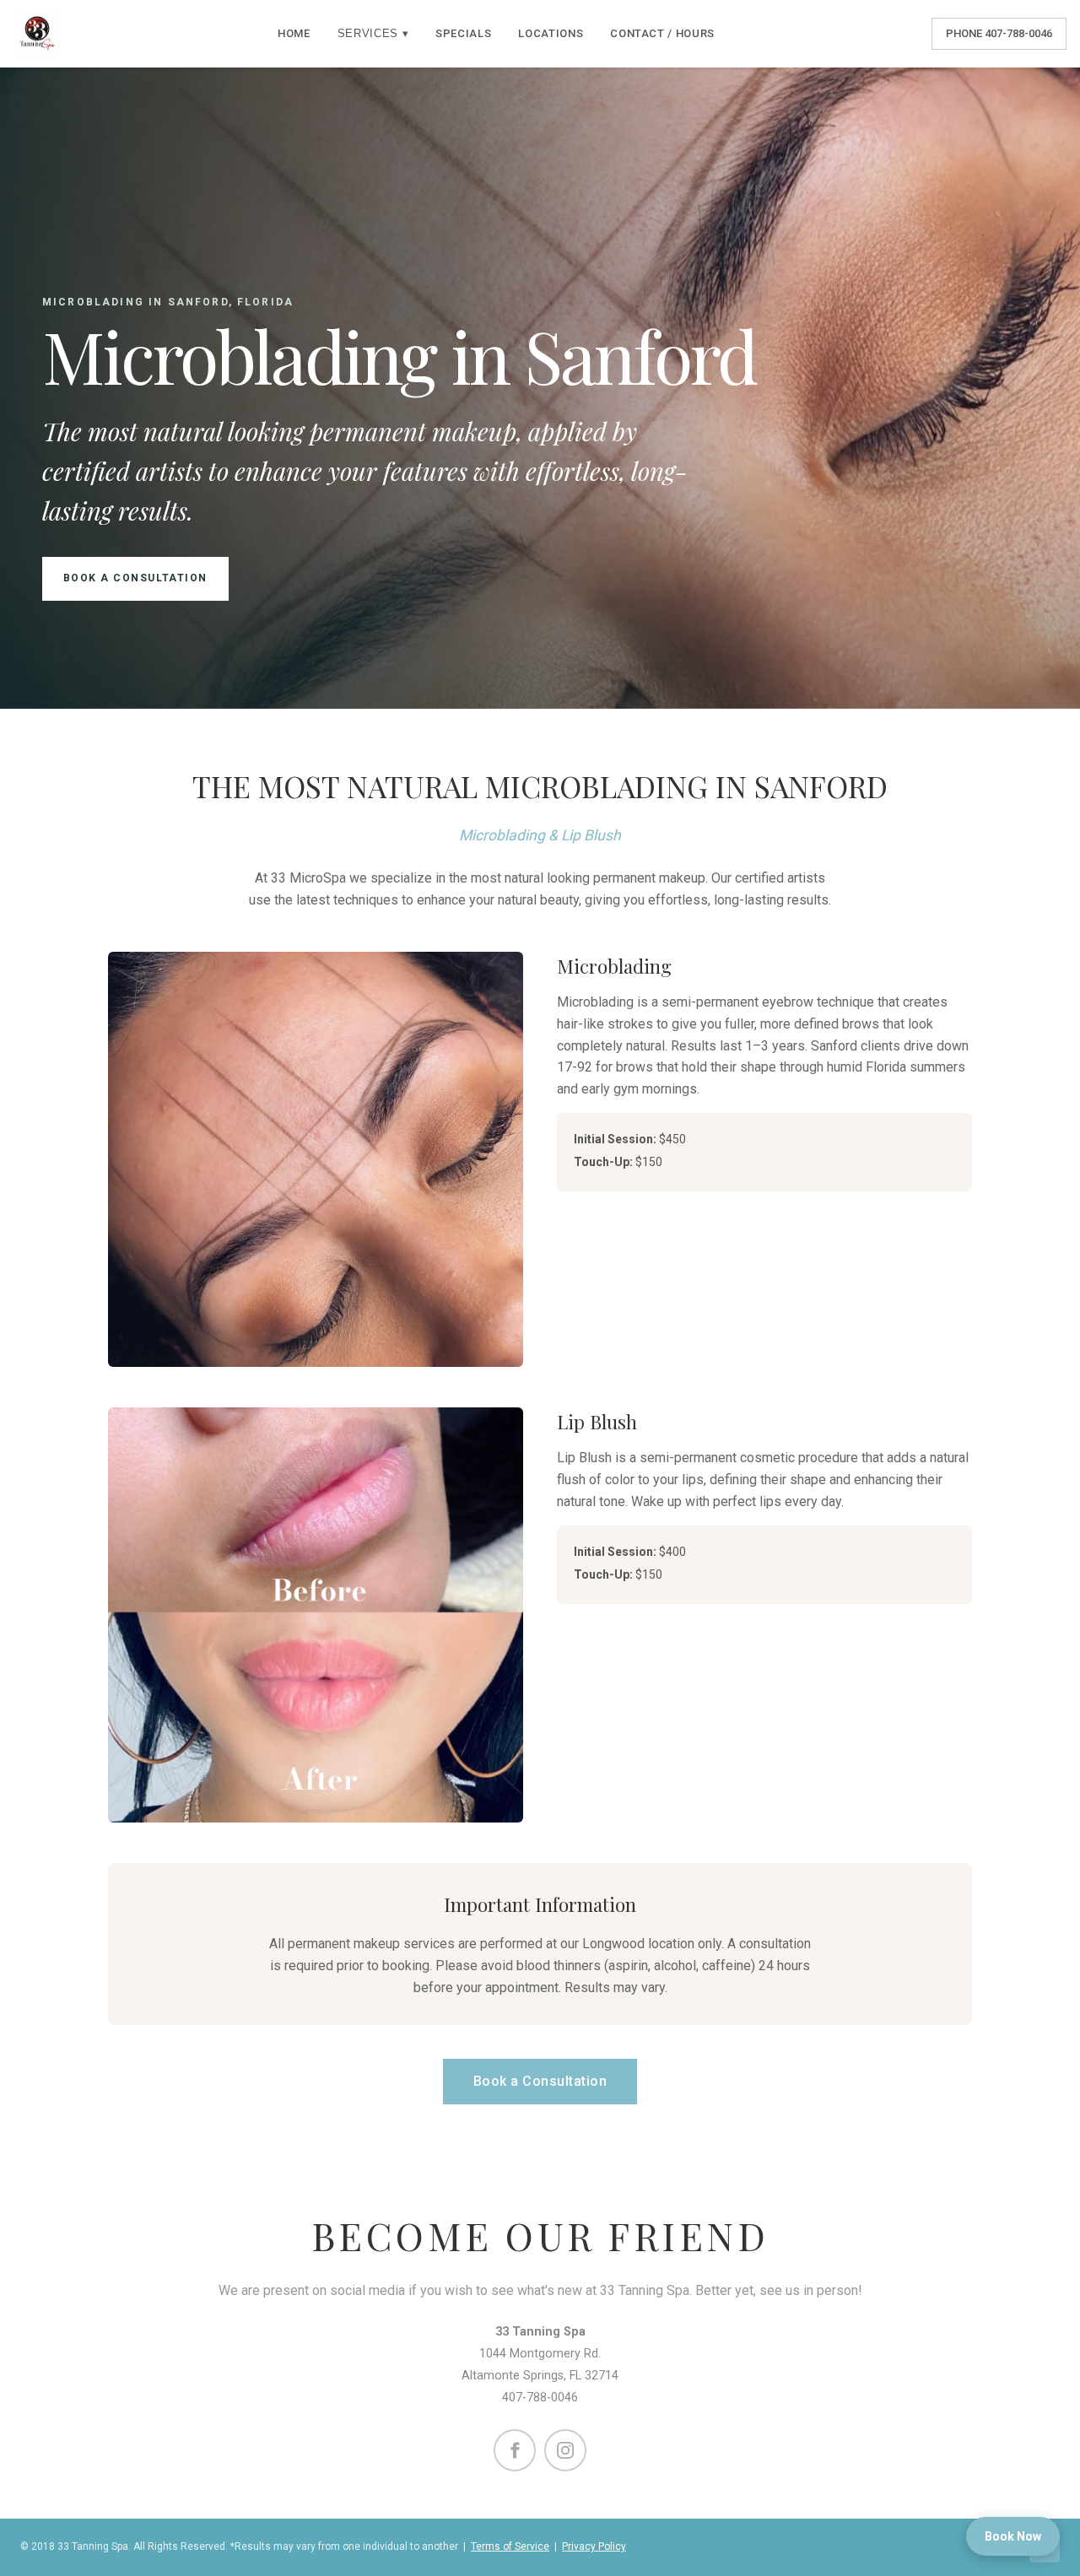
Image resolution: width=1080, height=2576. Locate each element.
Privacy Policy (594, 2546)
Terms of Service (510, 2546)
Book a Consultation (135, 578)
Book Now (1013, 2536)
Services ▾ (373, 33)
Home (294, 33)
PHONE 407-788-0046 (999, 33)
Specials (463, 33)
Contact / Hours (662, 33)
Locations (551, 33)
